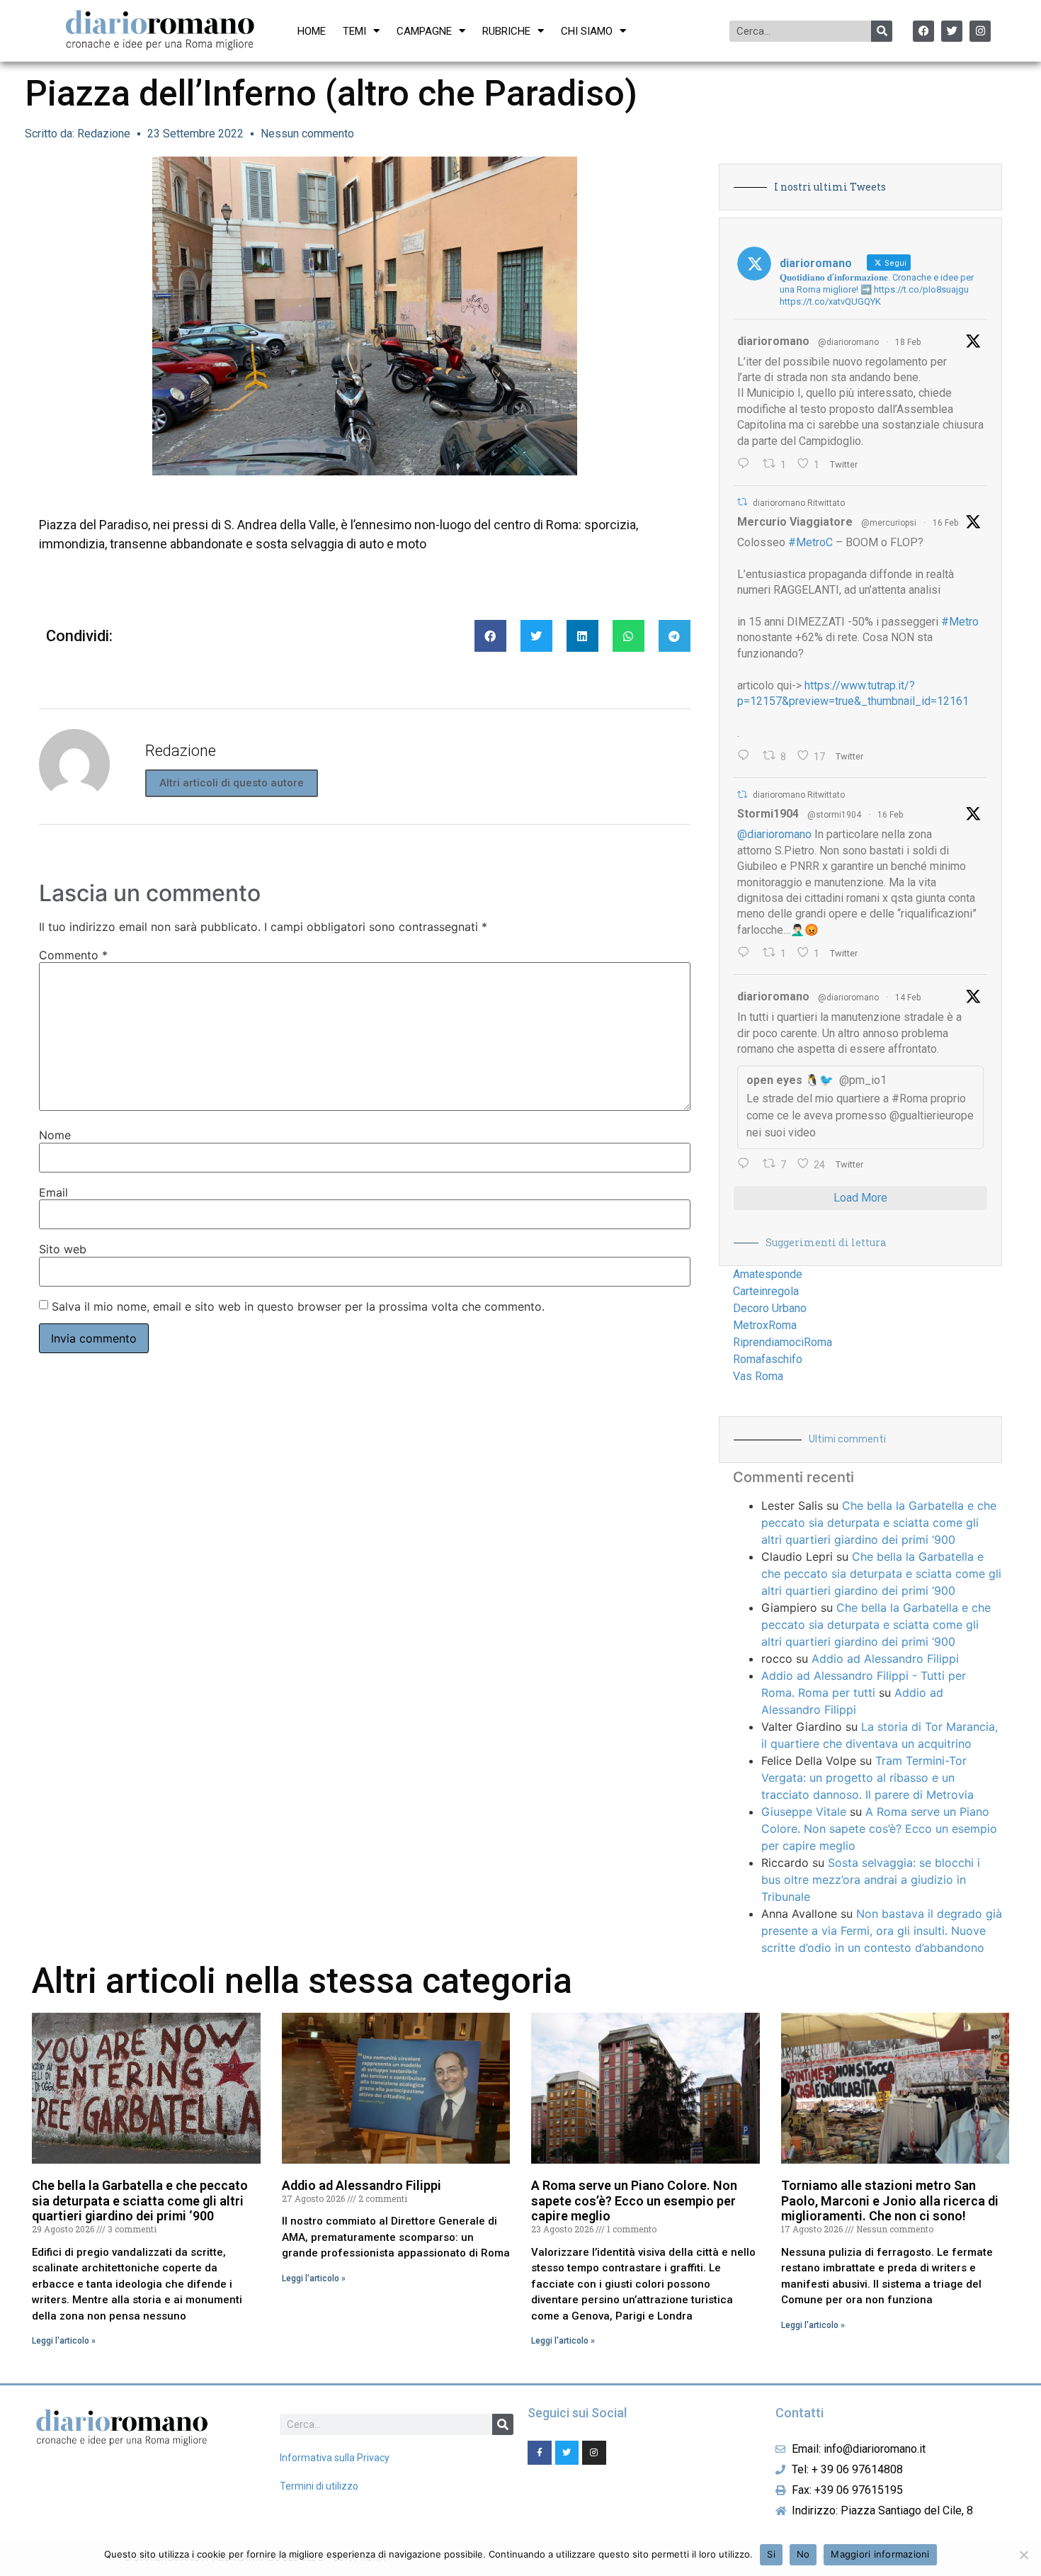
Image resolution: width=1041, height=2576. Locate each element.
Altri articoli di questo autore (232, 783)
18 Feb (908, 342)
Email (53, 1192)
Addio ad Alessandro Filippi (885, 1659)
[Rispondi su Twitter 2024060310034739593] (747, 465)
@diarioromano (848, 342)
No (803, 2554)
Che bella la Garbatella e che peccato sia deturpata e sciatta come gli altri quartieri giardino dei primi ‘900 (879, 1523)
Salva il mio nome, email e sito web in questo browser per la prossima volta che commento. (298, 1306)
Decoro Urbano (770, 1308)
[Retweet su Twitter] (742, 502)
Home (312, 31)
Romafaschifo (768, 1359)
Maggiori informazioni (880, 2554)
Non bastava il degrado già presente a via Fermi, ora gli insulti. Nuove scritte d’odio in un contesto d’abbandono (882, 1931)
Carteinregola (766, 1291)
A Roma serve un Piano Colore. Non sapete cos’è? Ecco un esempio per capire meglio (879, 1829)
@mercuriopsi (889, 523)
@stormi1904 (834, 815)
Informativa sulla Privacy (335, 2458)
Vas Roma (758, 1376)
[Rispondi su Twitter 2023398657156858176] (747, 954)
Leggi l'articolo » (64, 2341)
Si (771, 2554)
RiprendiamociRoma (783, 1342)
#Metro (960, 622)
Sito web (63, 1249)
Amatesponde (768, 1274)
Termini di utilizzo (319, 2486)
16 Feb (945, 523)
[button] (490, 636)
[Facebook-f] (540, 2453)
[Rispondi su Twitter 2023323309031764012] (747, 757)
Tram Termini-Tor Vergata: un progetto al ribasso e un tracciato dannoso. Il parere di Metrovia (868, 1778)
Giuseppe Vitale (804, 1812)
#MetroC (810, 542)
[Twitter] (952, 31)
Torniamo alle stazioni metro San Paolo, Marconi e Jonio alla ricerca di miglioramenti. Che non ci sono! (890, 2201)
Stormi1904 (768, 814)
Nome (55, 1135)
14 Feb (908, 998)
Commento (73, 955)
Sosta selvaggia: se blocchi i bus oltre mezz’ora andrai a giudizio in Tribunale (871, 1880)
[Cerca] (882, 31)
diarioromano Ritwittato (799, 503)
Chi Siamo (587, 31)
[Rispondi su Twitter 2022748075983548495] (747, 1165)
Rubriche (506, 31)
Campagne (424, 31)
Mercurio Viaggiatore (795, 522)
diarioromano (773, 341)
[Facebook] (923, 31)
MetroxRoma (765, 1325)
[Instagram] (980, 31)
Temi (354, 31)
